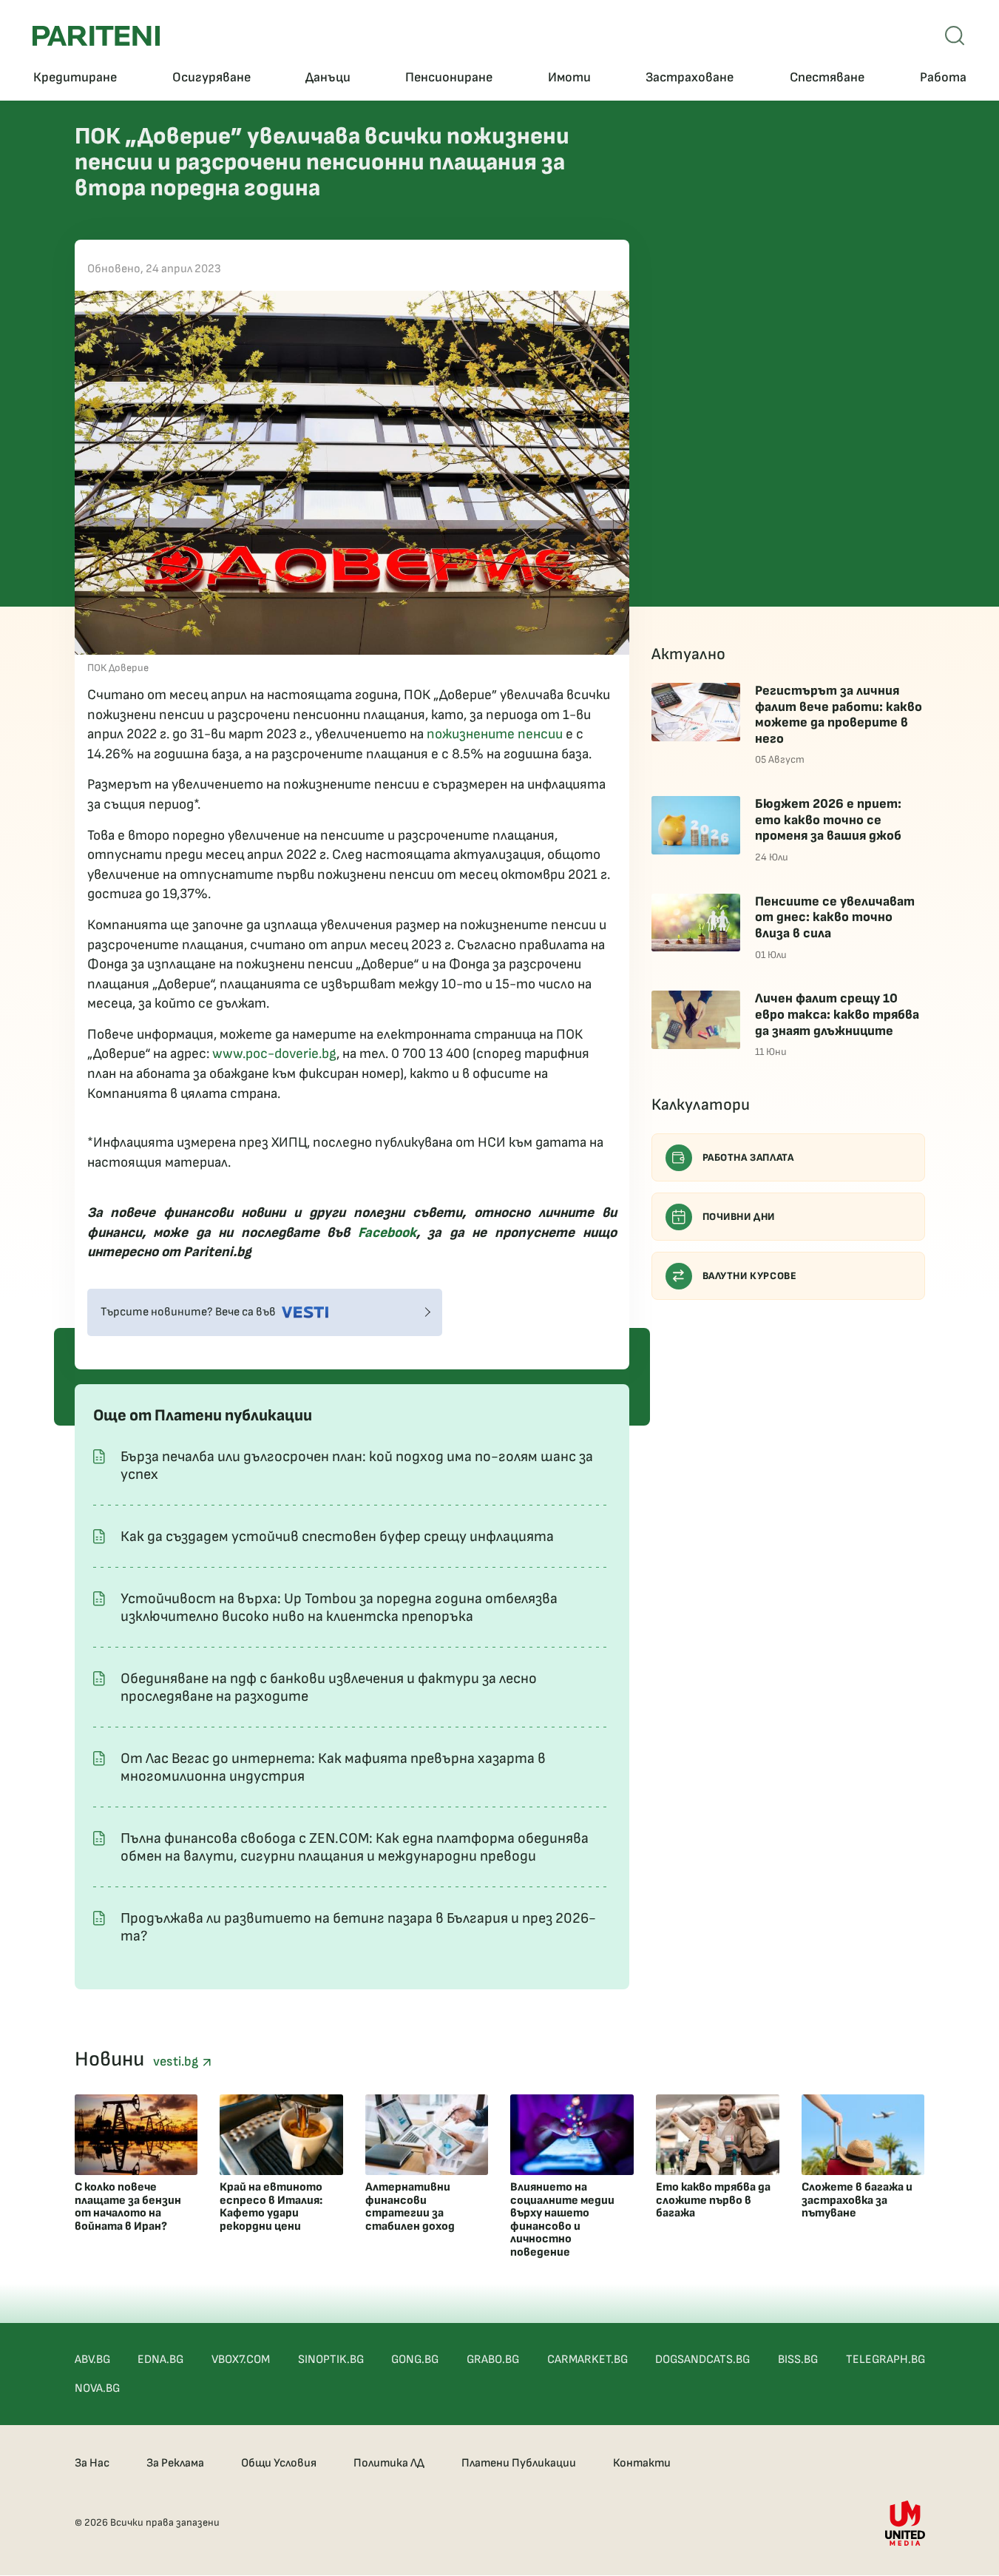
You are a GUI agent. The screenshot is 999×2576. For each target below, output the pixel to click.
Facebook (387, 1233)
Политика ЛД (389, 2463)
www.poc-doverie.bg (274, 1054)
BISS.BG (798, 2360)
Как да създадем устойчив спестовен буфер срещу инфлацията (337, 1537)
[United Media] (905, 2523)
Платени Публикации (519, 2463)
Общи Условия (279, 2463)
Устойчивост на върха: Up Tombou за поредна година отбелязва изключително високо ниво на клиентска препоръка (339, 1608)
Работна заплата (748, 1157)
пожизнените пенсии (495, 734)
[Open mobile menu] (955, 36)
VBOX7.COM (241, 2360)
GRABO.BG (493, 2360)
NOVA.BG (97, 2388)
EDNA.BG (160, 2360)
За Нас (92, 2463)
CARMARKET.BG (587, 2360)
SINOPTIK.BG (331, 2360)
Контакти (642, 2463)
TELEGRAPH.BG (885, 2360)
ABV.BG (92, 2360)
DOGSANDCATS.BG (702, 2360)
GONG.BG (415, 2360)
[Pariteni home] (96, 36)
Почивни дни (739, 1217)
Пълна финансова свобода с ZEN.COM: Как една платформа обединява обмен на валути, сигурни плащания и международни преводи (355, 1847)
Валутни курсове (750, 1276)
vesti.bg (177, 2061)
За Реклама (175, 2463)
